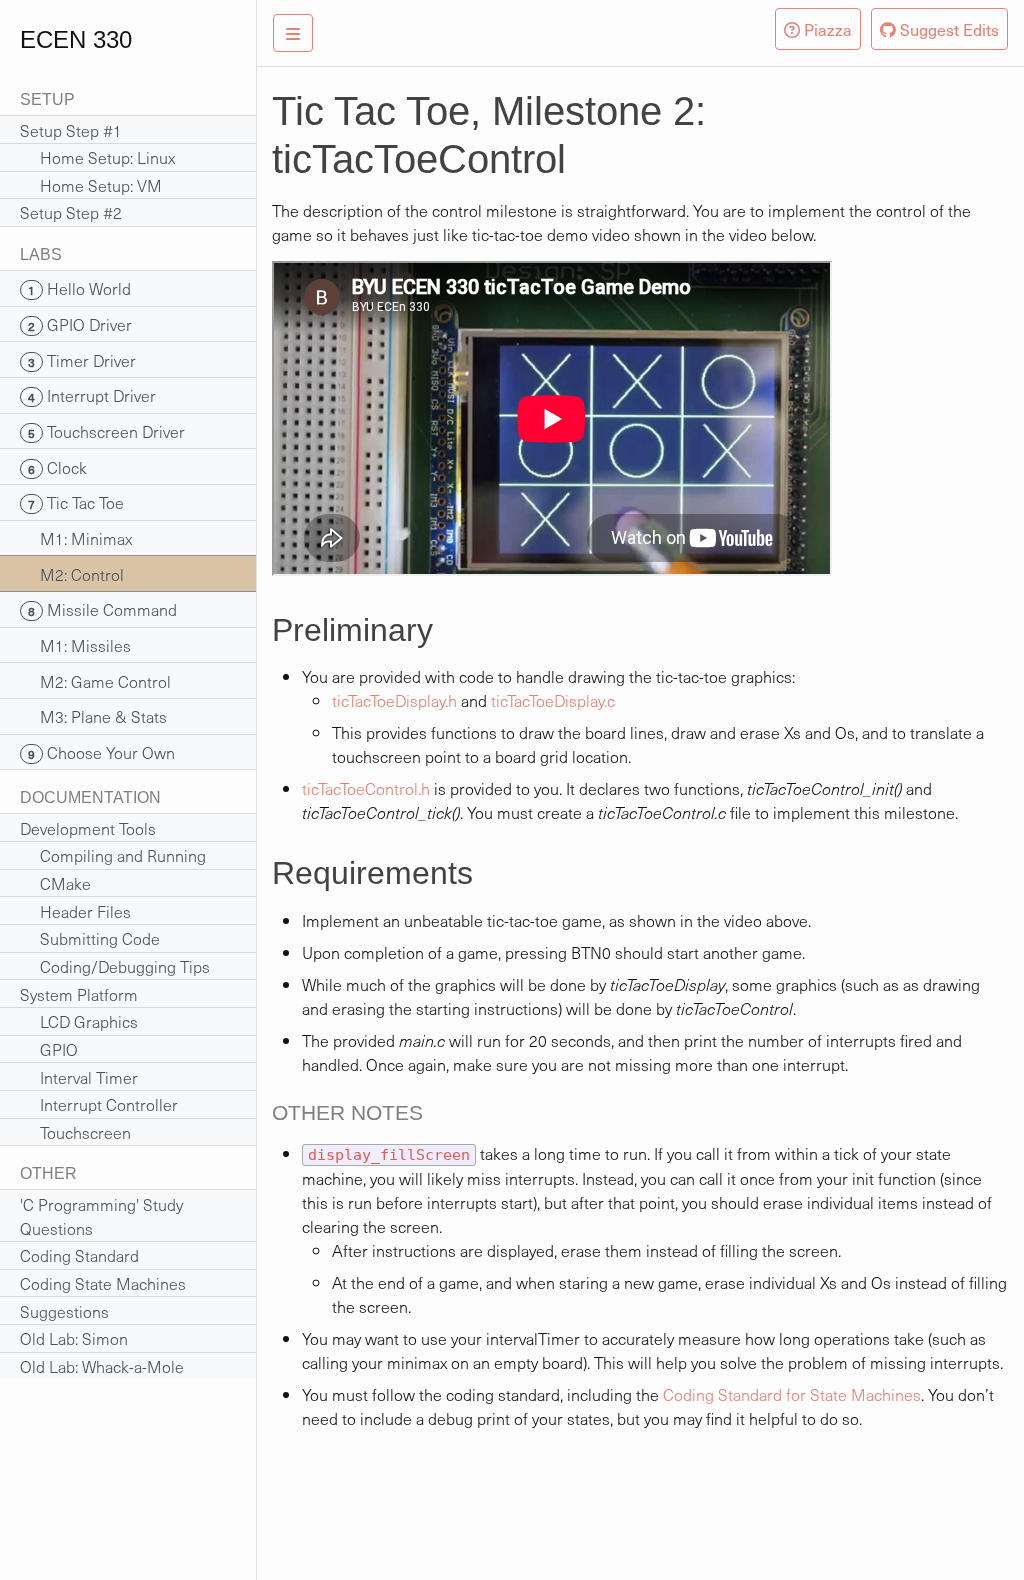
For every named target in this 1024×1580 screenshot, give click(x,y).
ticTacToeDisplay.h (394, 700)
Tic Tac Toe (76, 502)
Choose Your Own (101, 752)
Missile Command (102, 609)
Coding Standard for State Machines (792, 1394)
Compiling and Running (113, 855)
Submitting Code (90, 938)
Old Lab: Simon (74, 1338)
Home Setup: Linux (97, 157)
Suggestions (64, 1311)
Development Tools (88, 828)
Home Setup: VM (91, 185)
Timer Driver (82, 360)
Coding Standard (79, 1255)
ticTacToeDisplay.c (553, 700)
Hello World (79, 288)
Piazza (826, 29)
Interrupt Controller (99, 1104)
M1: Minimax (76, 538)
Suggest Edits (947, 29)
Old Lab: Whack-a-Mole (102, 1366)
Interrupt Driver (92, 395)
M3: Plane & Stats (93, 716)
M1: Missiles (75, 645)
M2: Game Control (95, 681)
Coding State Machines (103, 1283)
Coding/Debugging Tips (115, 966)
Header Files (75, 911)
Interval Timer (79, 1077)
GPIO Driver (80, 324)
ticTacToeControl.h (366, 788)
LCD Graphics (79, 1021)
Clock (57, 467)
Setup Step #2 (71, 212)
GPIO (49, 1049)
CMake (55, 883)
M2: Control (72, 574)
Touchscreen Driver (106, 431)
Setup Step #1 (71, 130)
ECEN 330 (76, 39)
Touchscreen (75, 1132)
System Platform (79, 994)
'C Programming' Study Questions (101, 1216)
